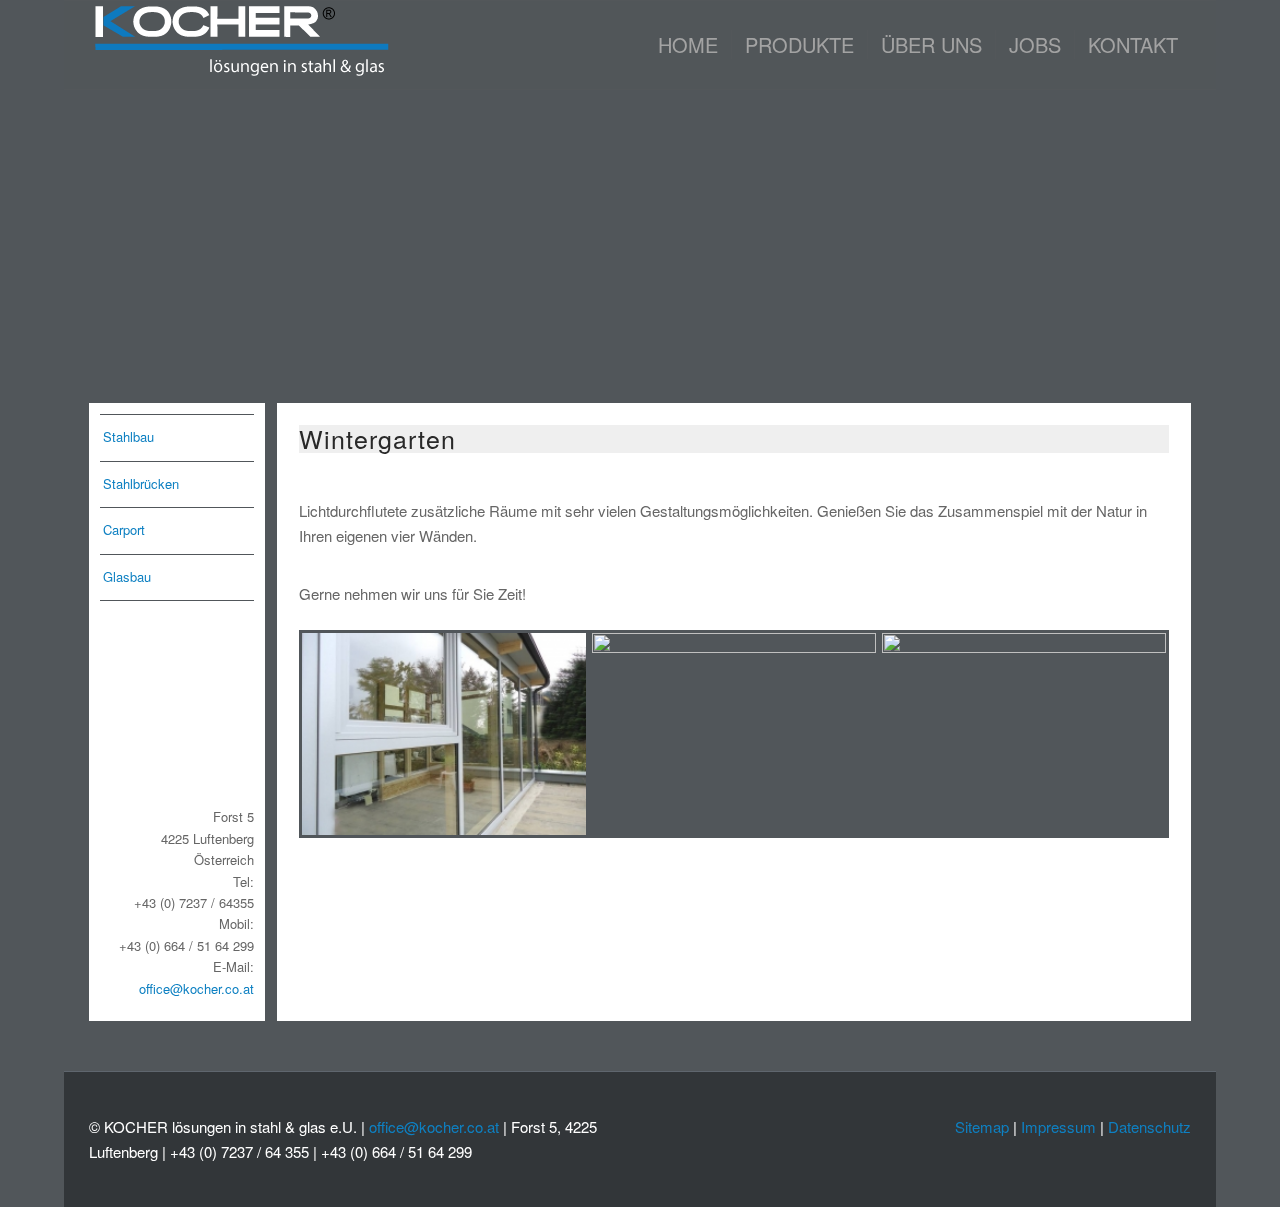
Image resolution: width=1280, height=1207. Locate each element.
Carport (124, 529)
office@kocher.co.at (196, 988)
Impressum (1058, 1126)
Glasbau (127, 576)
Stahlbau (128, 436)
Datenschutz (1149, 1126)
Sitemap (982, 1126)
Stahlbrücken (141, 483)
